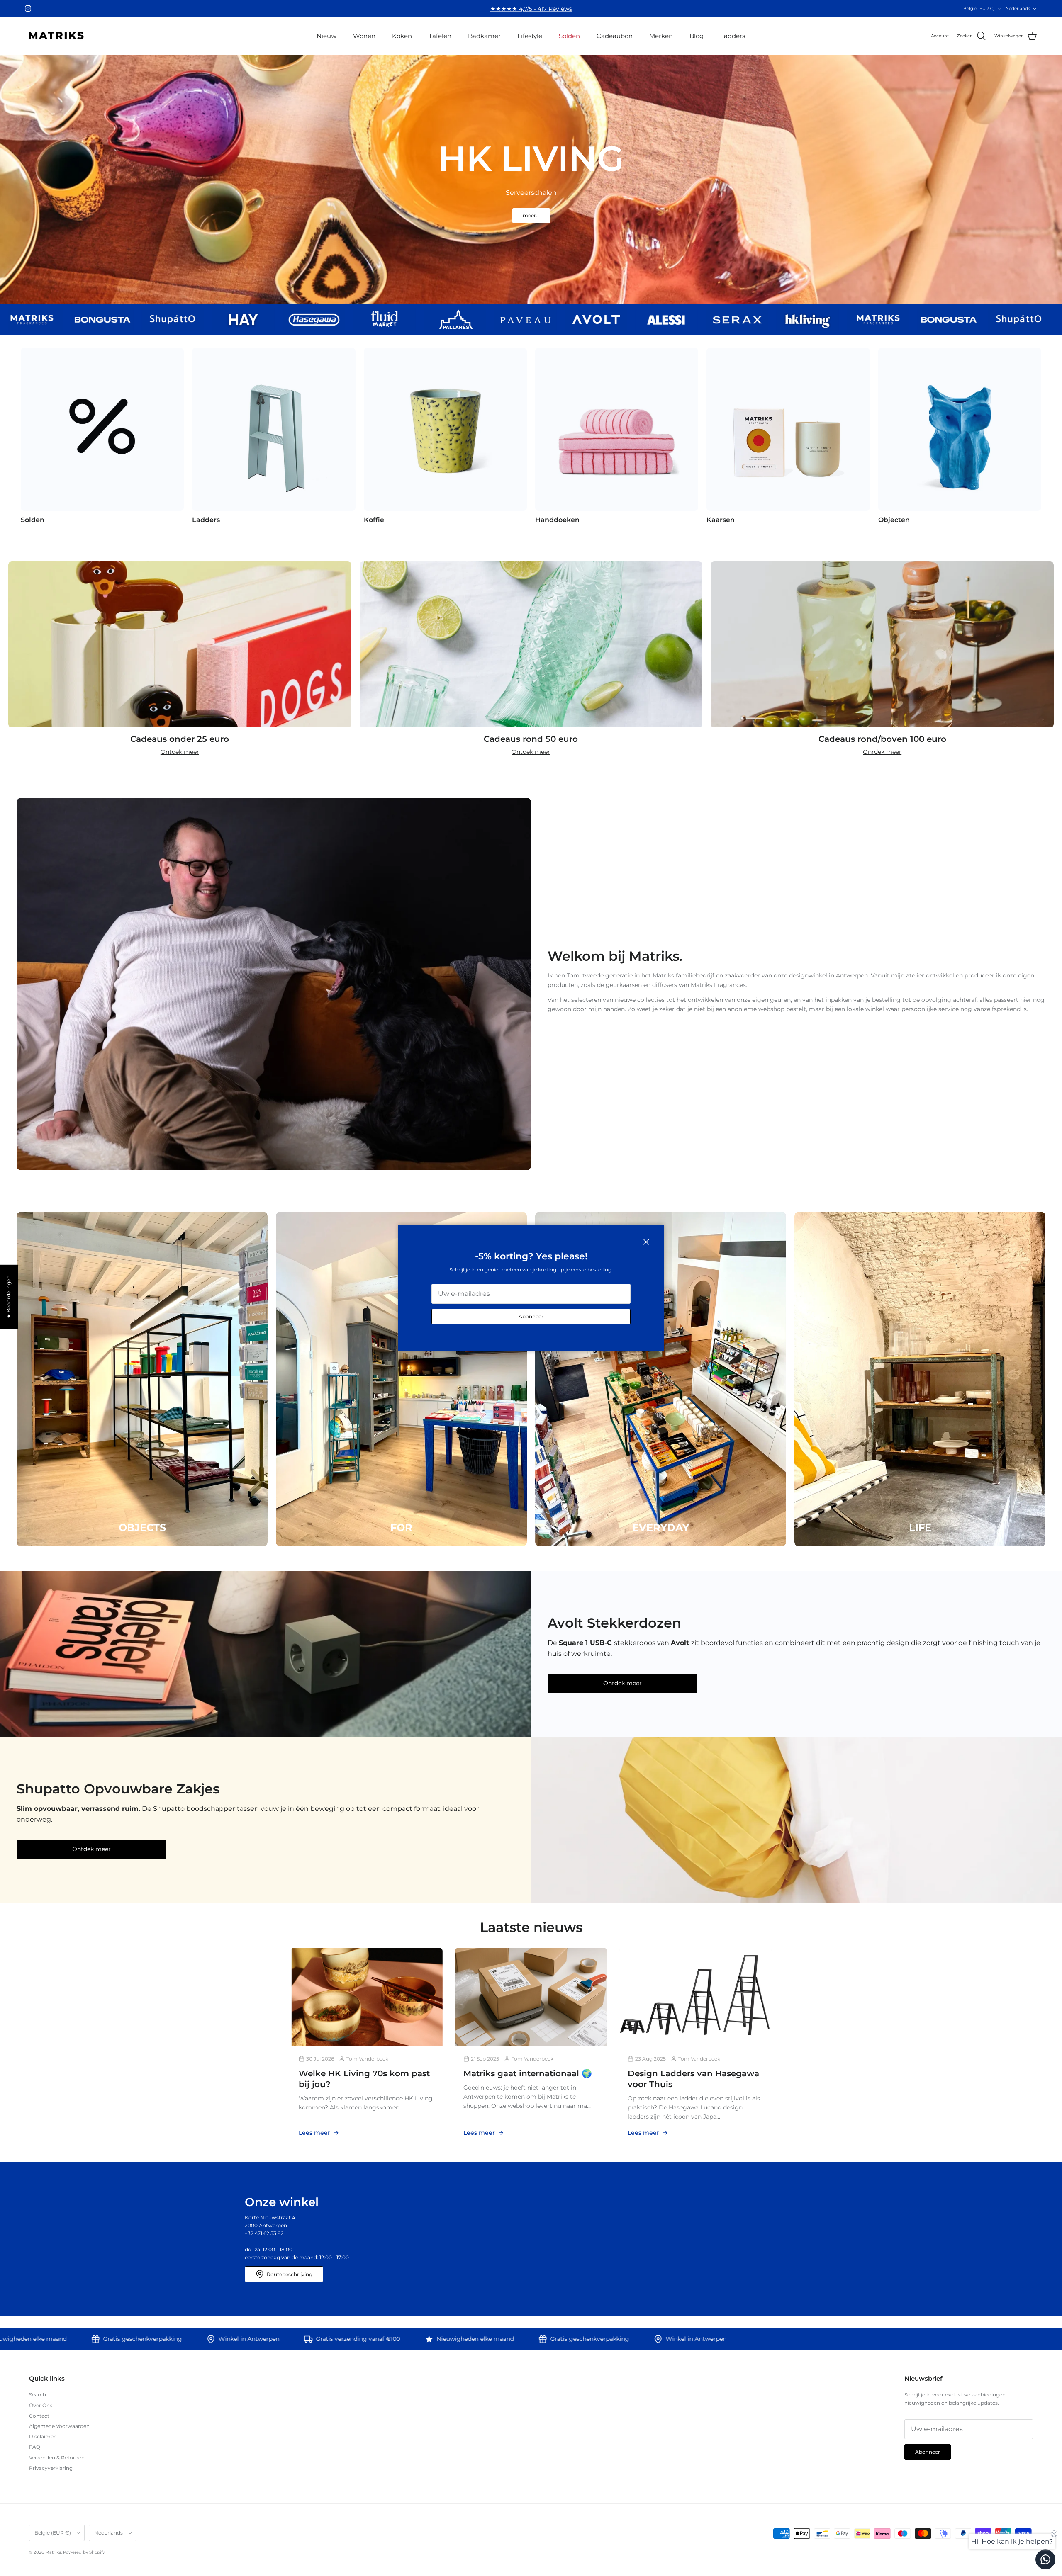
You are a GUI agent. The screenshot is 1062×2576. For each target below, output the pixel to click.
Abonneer (531, 1317)
